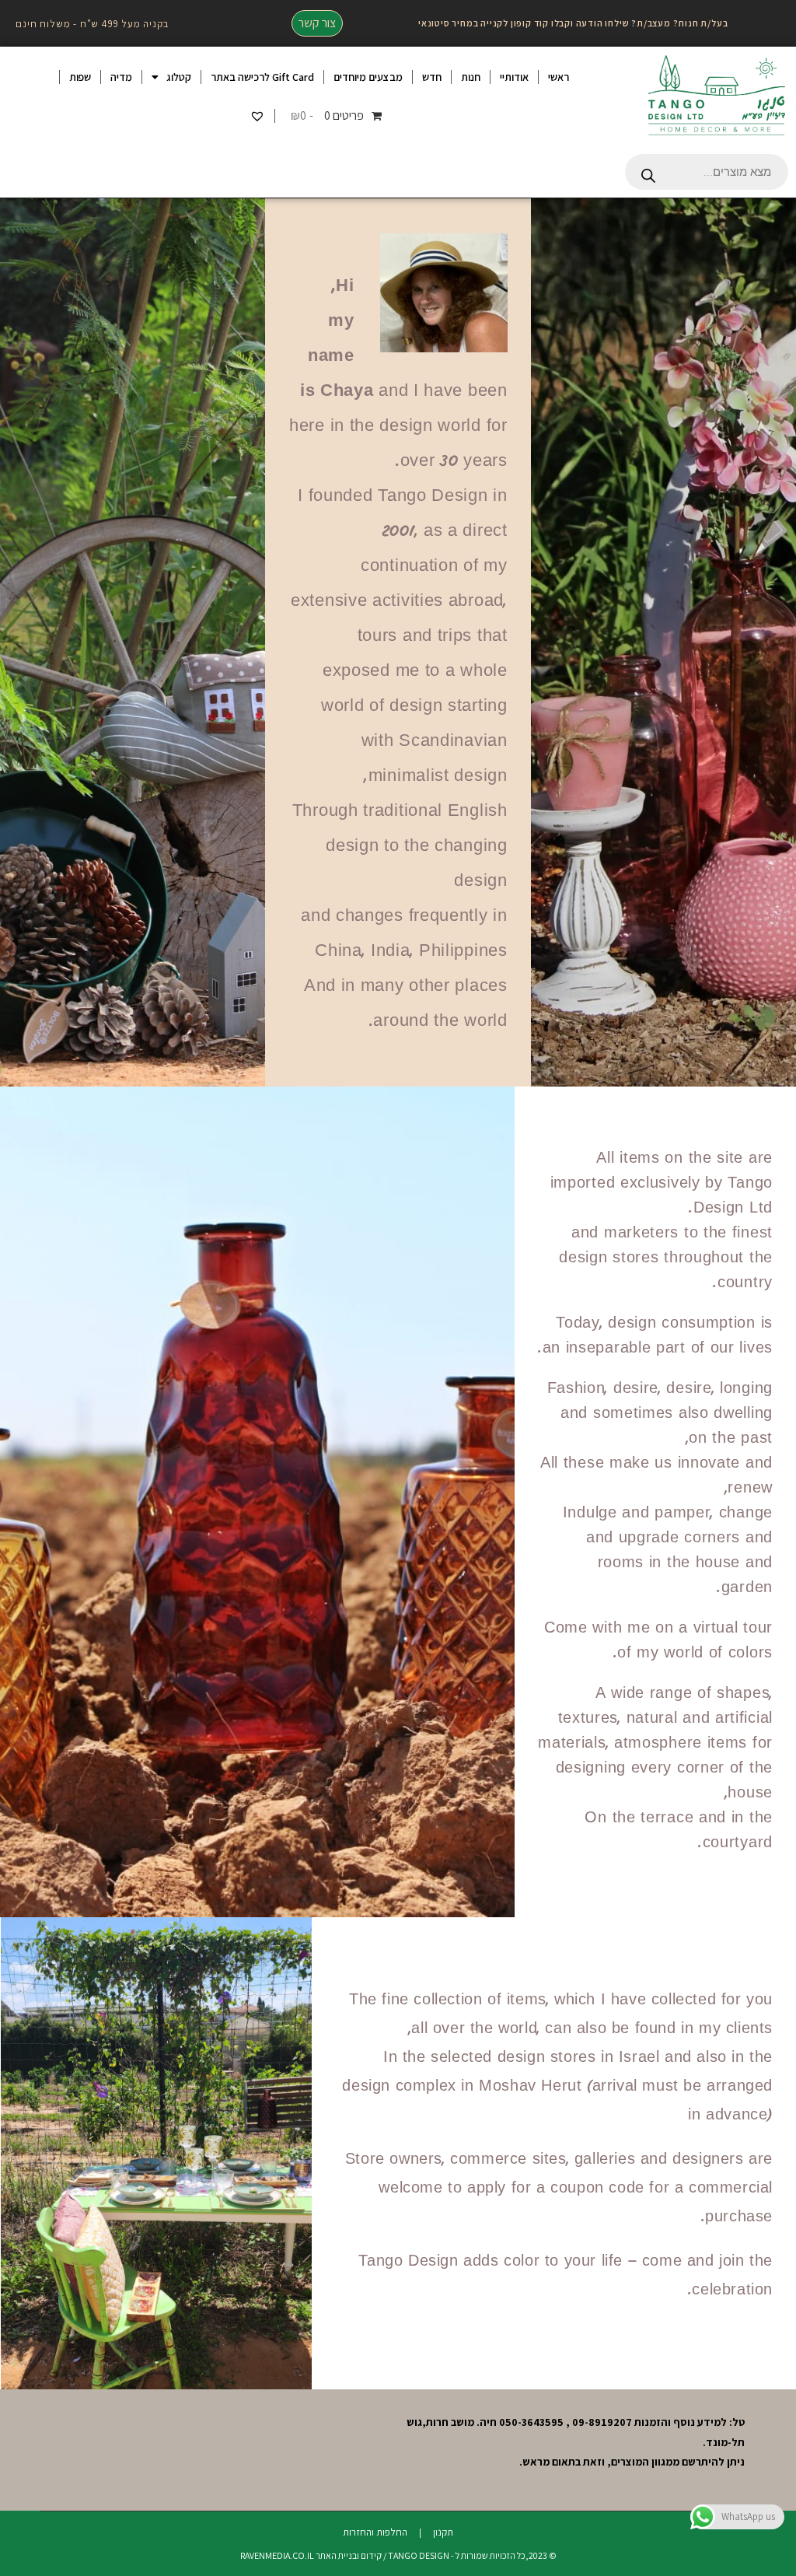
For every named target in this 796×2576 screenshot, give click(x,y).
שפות (80, 77)
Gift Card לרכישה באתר (262, 77)
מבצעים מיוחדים (368, 77)
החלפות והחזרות (375, 2532)
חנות (471, 77)
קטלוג (179, 77)
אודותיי (514, 77)
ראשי (559, 77)
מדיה (121, 77)
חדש (432, 77)
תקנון (443, 2532)
